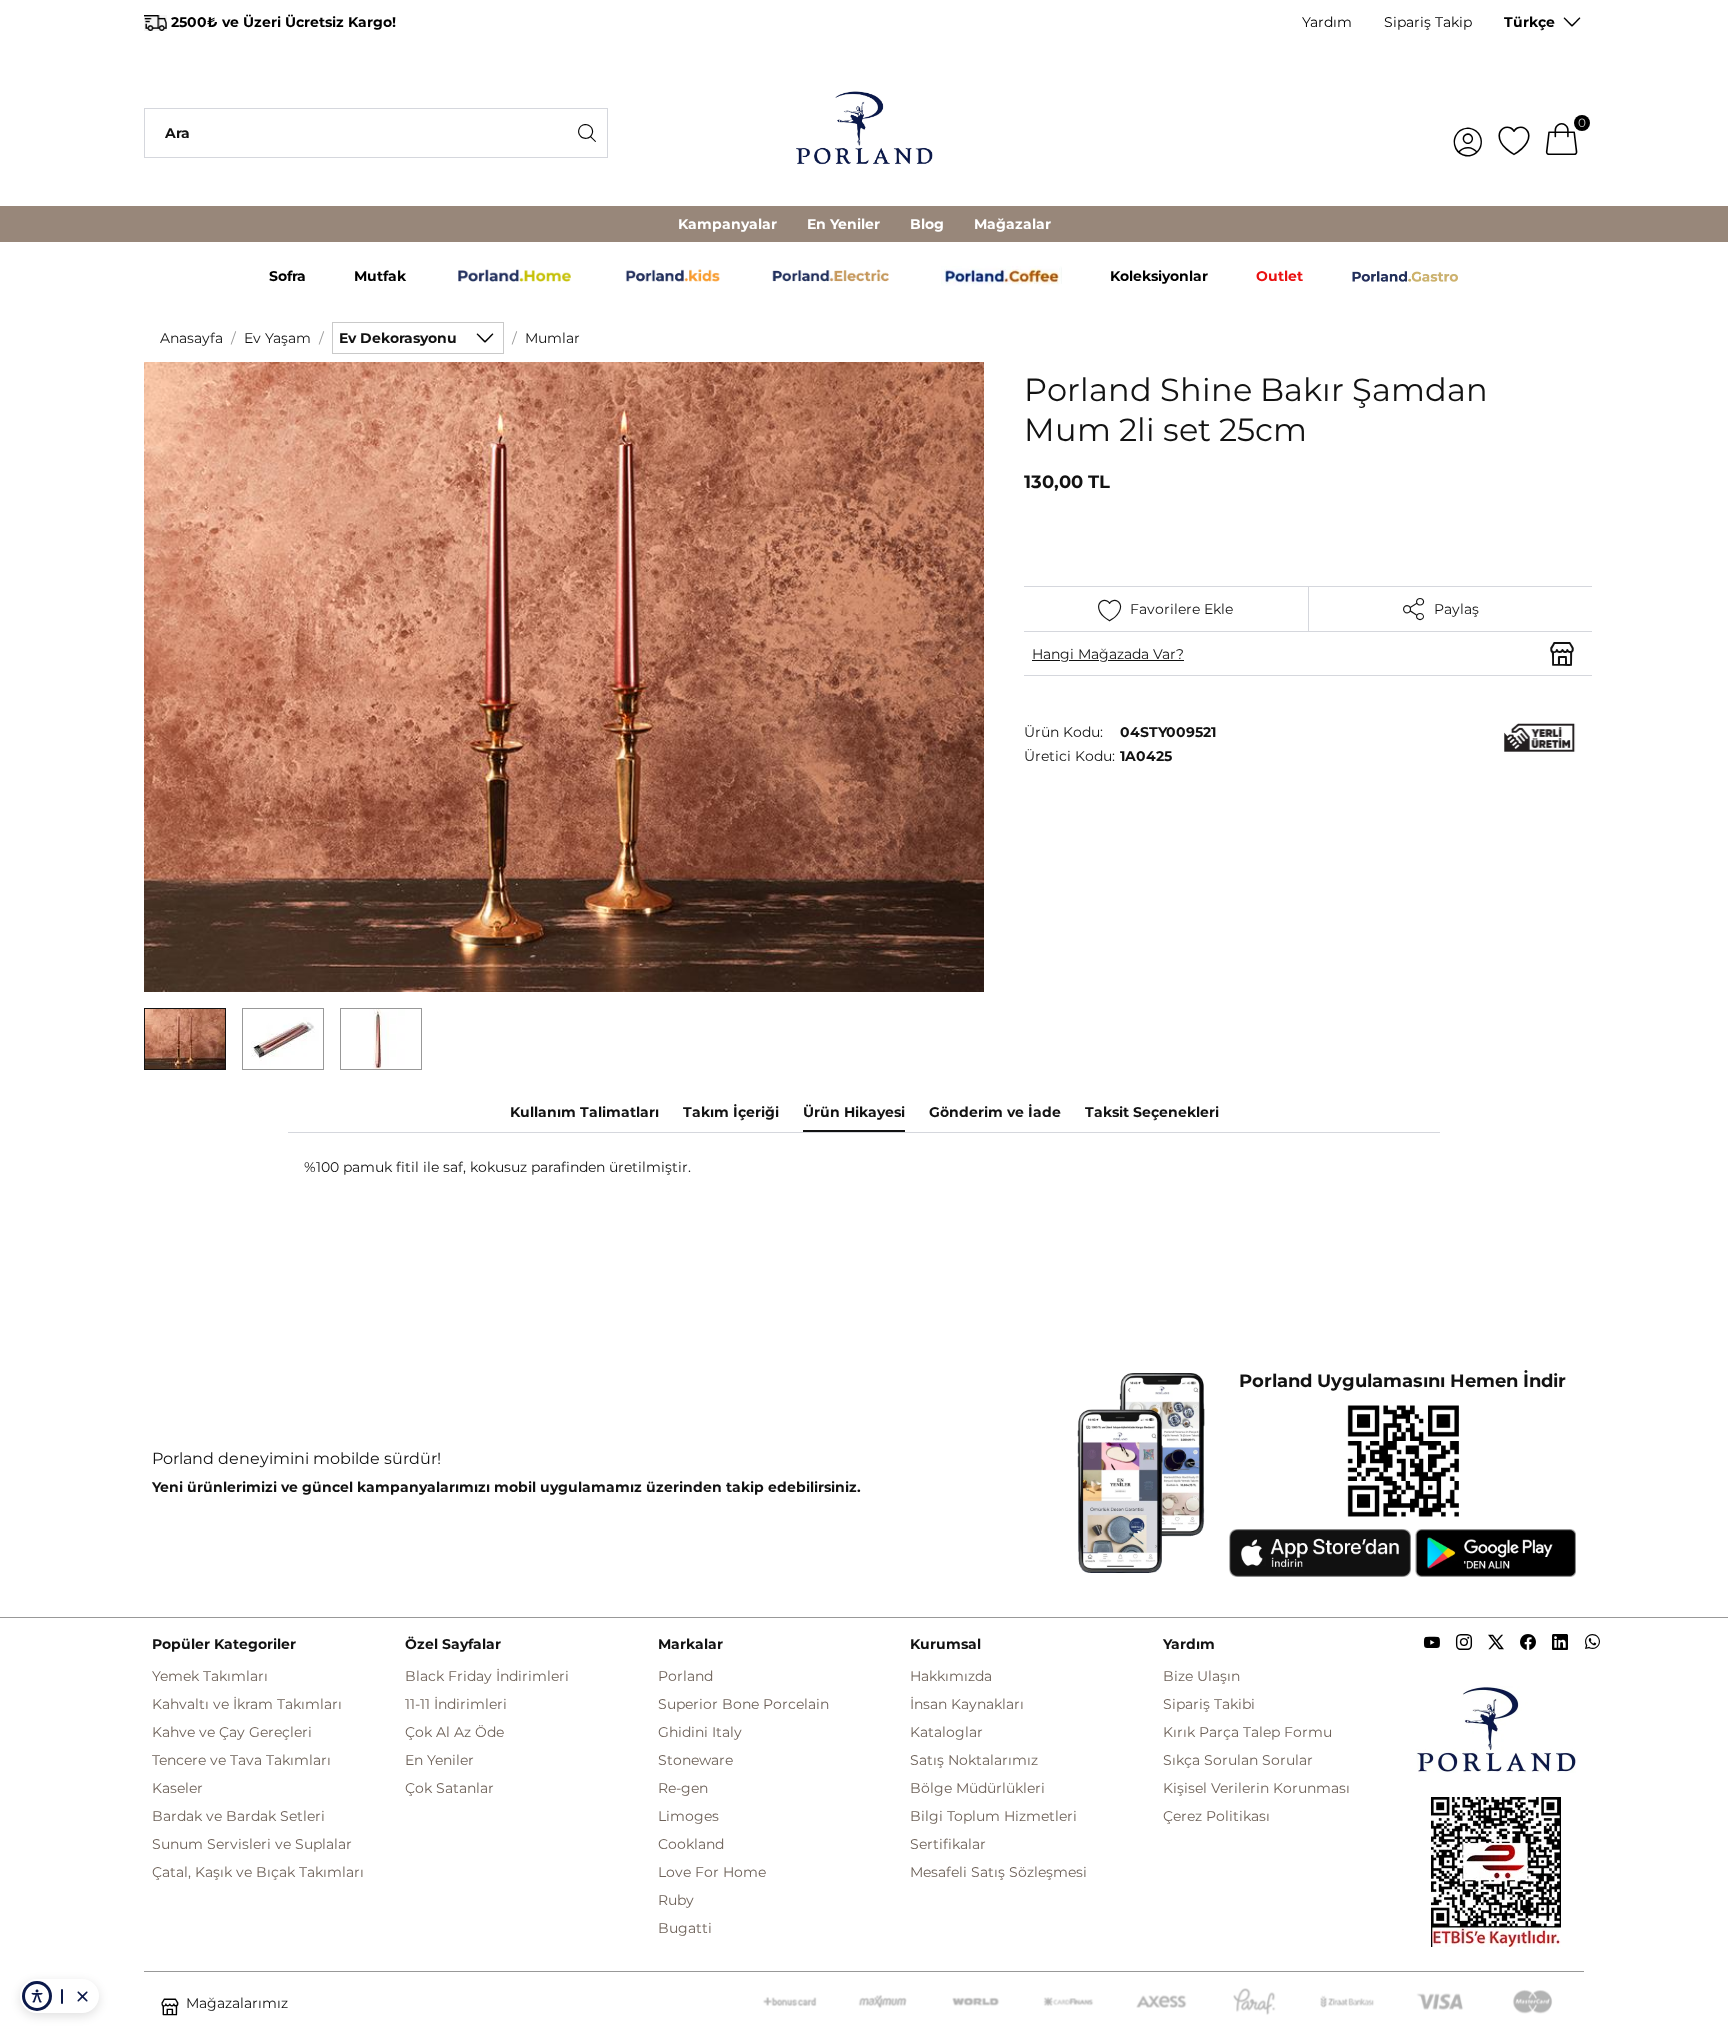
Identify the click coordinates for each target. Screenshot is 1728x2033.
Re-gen (683, 1788)
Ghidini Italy (700, 1732)
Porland (685, 1676)
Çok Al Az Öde (454, 1732)
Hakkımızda (951, 1676)
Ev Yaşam (277, 338)
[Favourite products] (1514, 133)
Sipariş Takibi (1209, 1704)
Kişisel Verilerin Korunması (1256, 1788)
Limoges (688, 1816)
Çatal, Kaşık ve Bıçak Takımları (258, 1872)
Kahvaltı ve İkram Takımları (247, 1704)
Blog (927, 224)
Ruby (676, 1900)
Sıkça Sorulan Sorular (1238, 1760)
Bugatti (685, 1928)
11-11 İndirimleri (456, 1704)
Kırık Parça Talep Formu (1247, 1732)
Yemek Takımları (210, 1676)
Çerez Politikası (1216, 1816)
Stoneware (695, 1760)
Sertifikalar (948, 1844)
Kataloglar (946, 1732)
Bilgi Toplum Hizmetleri (993, 1816)
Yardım (1327, 22)
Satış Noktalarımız (974, 1760)
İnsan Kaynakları (967, 1704)
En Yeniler (843, 224)
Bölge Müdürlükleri (977, 1788)
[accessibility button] (37, 1996)
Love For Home (712, 1872)
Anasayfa (191, 338)
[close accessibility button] (82, 1996)
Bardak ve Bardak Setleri (238, 1816)
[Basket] (1562, 133)
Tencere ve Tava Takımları (241, 1760)
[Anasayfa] (864, 133)
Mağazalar (1012, 224)
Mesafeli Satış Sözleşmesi (998, 1872)
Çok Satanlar (449, 1788)
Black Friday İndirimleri (487, 1676)
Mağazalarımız (237, 2003)
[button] (185, 1039)
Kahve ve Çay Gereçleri (232, 1732)
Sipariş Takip (1428, 22)
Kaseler (177, 1788)
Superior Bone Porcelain (743, 1704)
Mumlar (552, 338)
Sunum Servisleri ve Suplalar (252, 1844)
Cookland (691, 1844)
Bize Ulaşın (1201, 1676)
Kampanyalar (727, 224)
